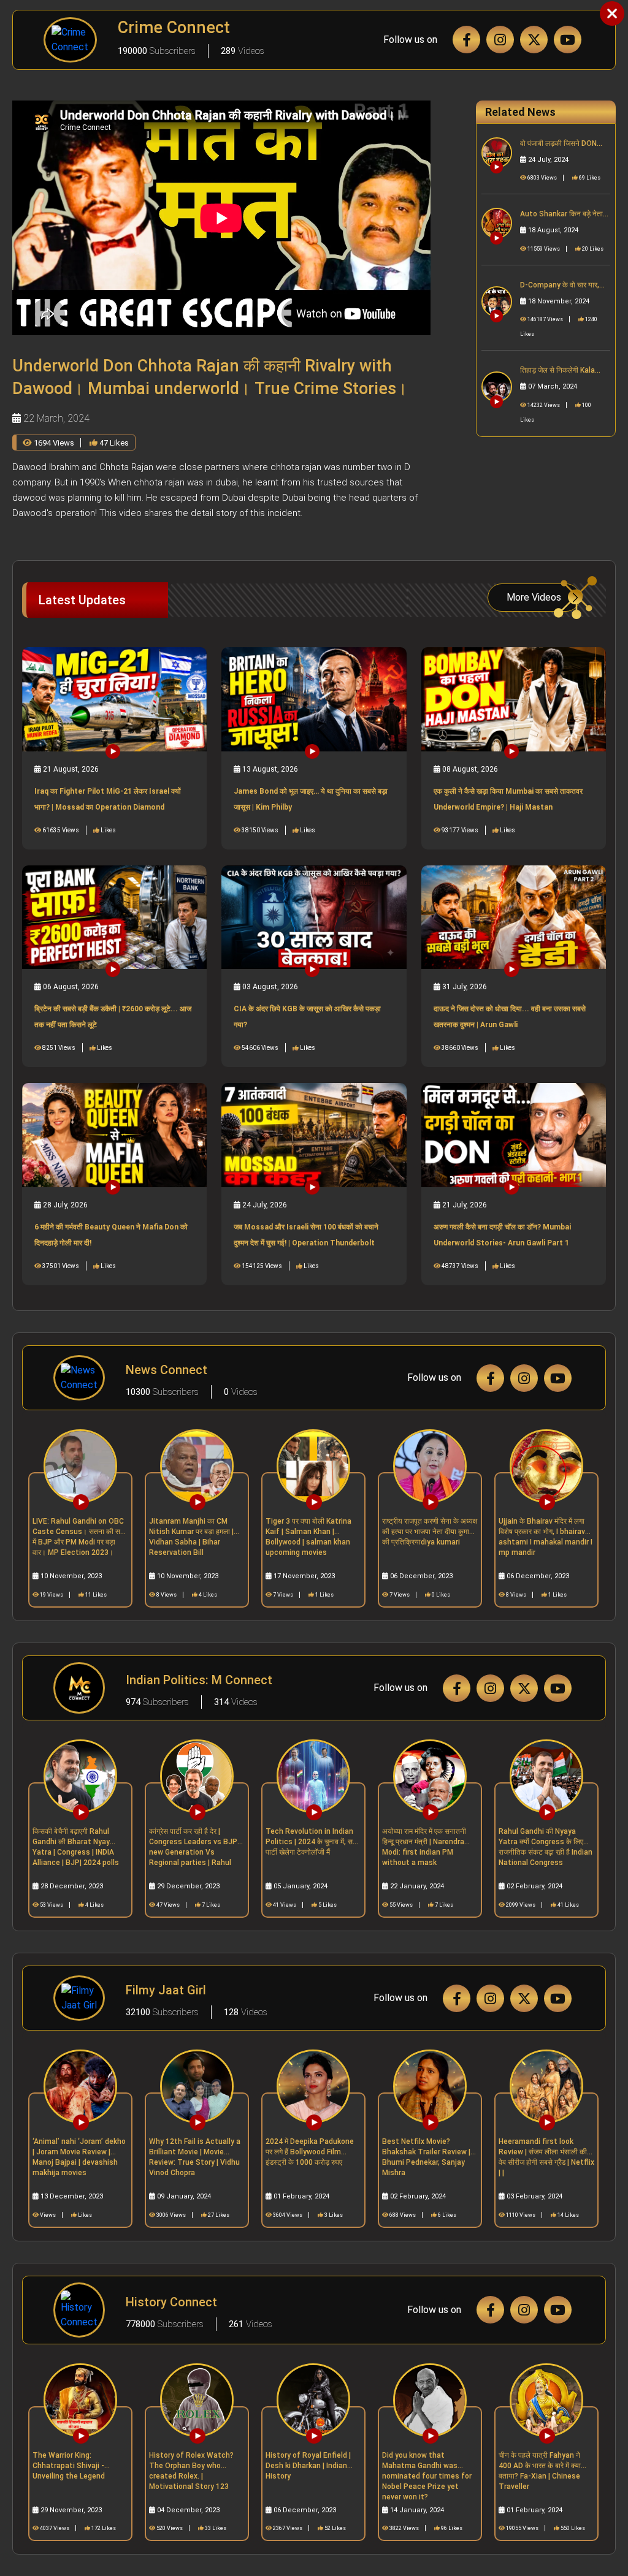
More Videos (534, 597)
